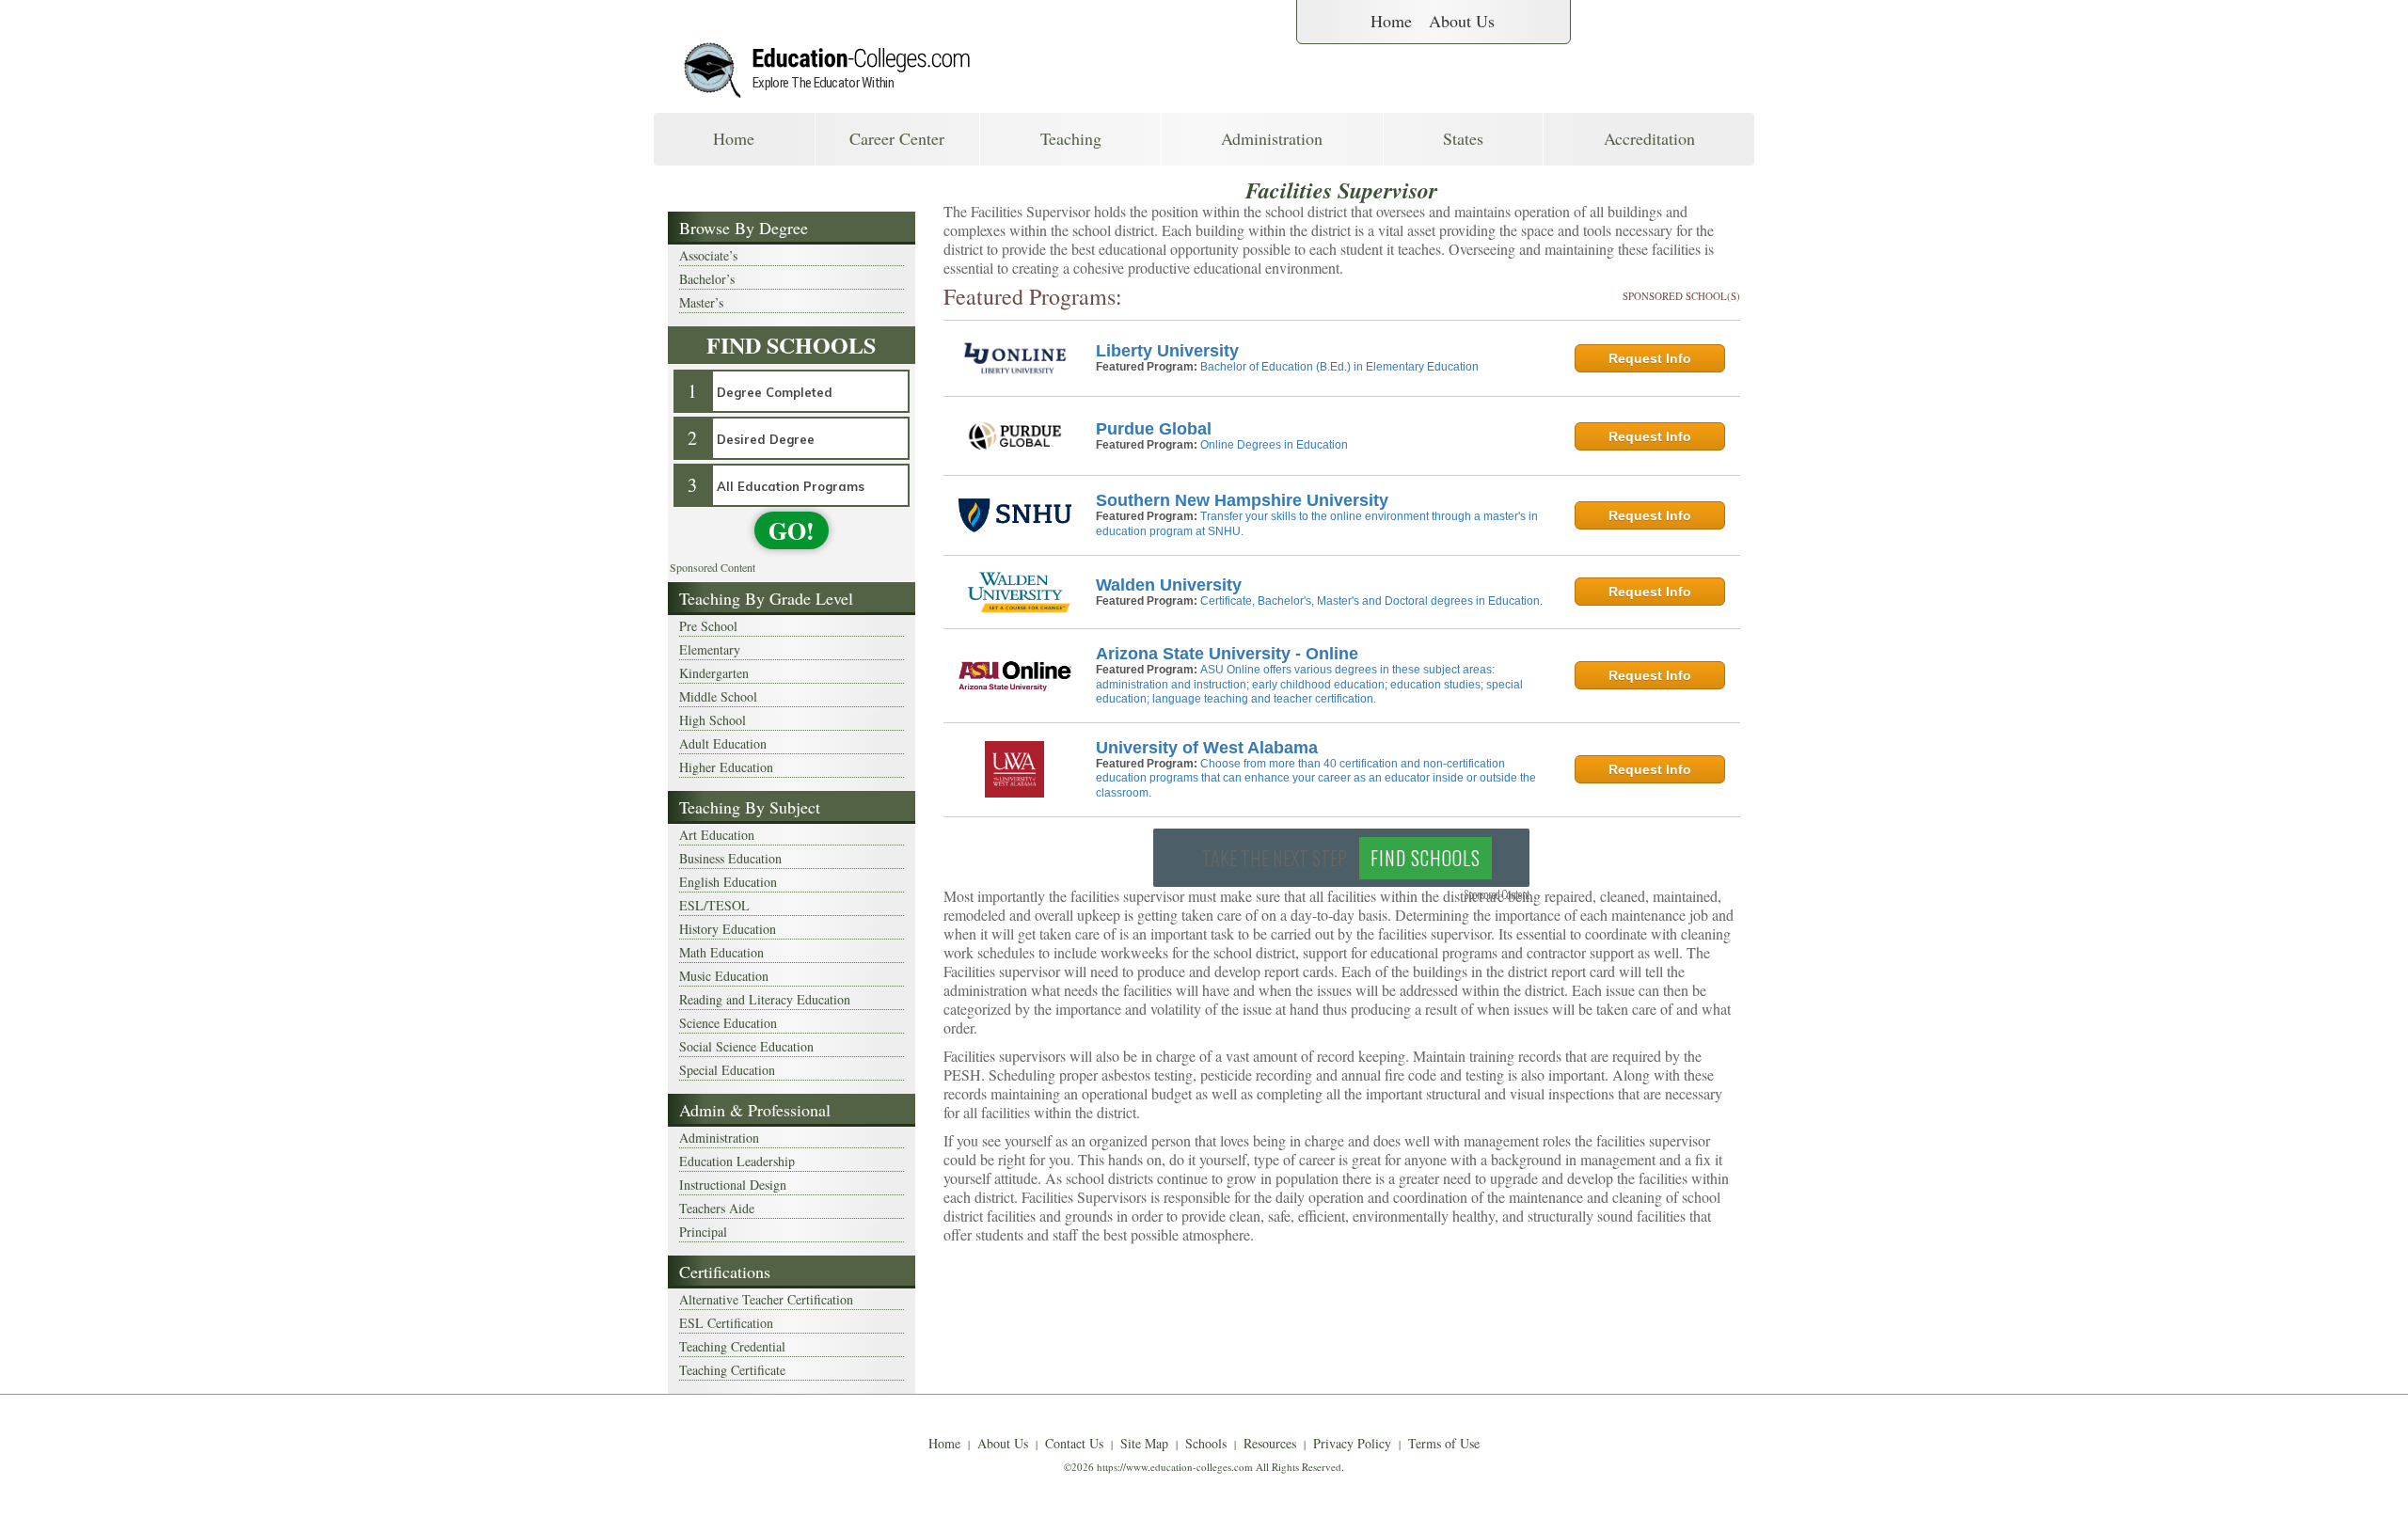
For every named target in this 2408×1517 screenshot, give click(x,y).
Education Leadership (737, 1161)
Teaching (1071, 138)
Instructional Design (733, 1185)
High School (713, 720)
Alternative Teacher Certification (766, 1299)
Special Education (727, 1070)
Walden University (1169, 585)
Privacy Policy (1352, 1443)
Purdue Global (1154, 429)
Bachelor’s (707, 279)
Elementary (710, 649)
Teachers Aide (717, 1208)
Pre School (708, 626)
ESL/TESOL (714, 905)
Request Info (1650, 358)
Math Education (721, 952)
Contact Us (1074, 1443)
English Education (728, 882)
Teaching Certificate (732, 1370)
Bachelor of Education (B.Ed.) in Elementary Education (1339, 367)
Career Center (897, 138)
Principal (703, 1232)
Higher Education (726, 767)
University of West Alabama (1207, 748)
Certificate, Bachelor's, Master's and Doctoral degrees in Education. (1371, 601)
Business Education (730, 858)
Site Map (1144, 1443)
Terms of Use (1444, 1443)
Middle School (718, 696)
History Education (728, 929)
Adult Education (723, 743)
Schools (1206, 1443)
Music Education (724, 976)
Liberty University (1167, 351)
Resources (1270, 1443)
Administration (1272, 138)
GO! (792, 530)
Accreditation (1649, 138)
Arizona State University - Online (1227, 654)
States (1463, 138)
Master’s (701, 302)
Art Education (717, 835)
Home (1391, 21)
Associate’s (708, 255)
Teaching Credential (732, 1346)
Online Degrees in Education (1274, 445)
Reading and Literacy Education (765, 999)
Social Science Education (746, 1046)
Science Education (728, 1023)
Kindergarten (714, 673)
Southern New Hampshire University (1242, 500)
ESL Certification (726, 1323)
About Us (1462, 21)
